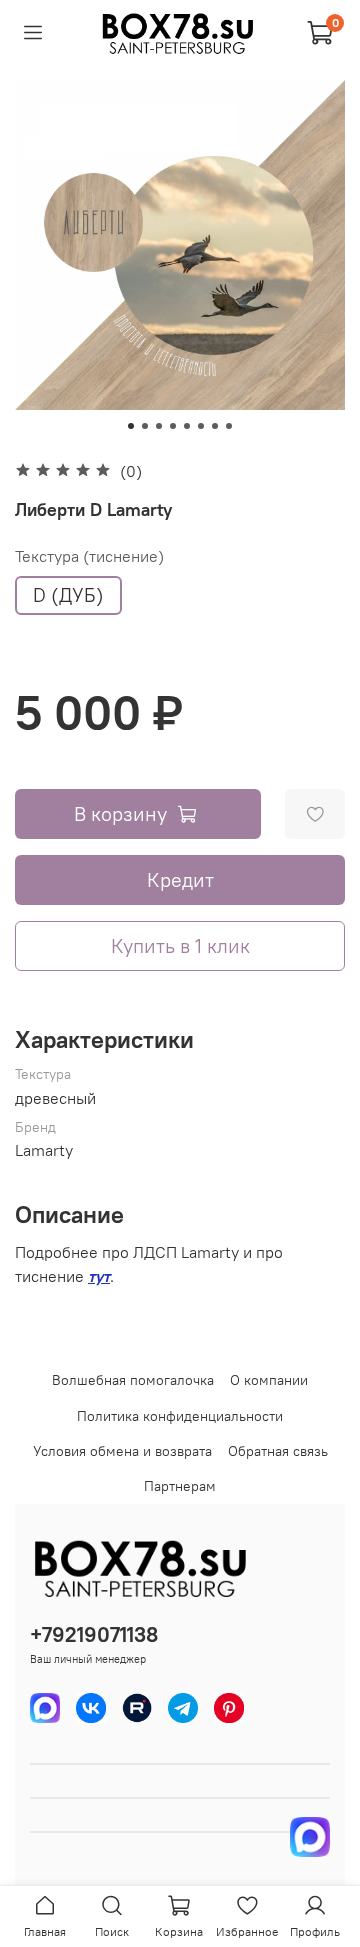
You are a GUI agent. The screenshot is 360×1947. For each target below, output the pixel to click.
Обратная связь (278, 1451)
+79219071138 (94, 1634)
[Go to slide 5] (187, 426)
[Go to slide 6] (201, 426)
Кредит (180, 879)
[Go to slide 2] (145, 426)
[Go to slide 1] (131, 426)
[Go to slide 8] (229, 426)
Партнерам (180, 1486)
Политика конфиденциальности (180, 1416)
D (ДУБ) (68, 595)
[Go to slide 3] (159, 426)
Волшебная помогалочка (133, 1380)
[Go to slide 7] (215, 426)
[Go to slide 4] (173, 426)
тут (99, 1276)
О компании (269, 1380)
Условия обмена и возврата (122, 1451)
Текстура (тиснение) (89, 556)
